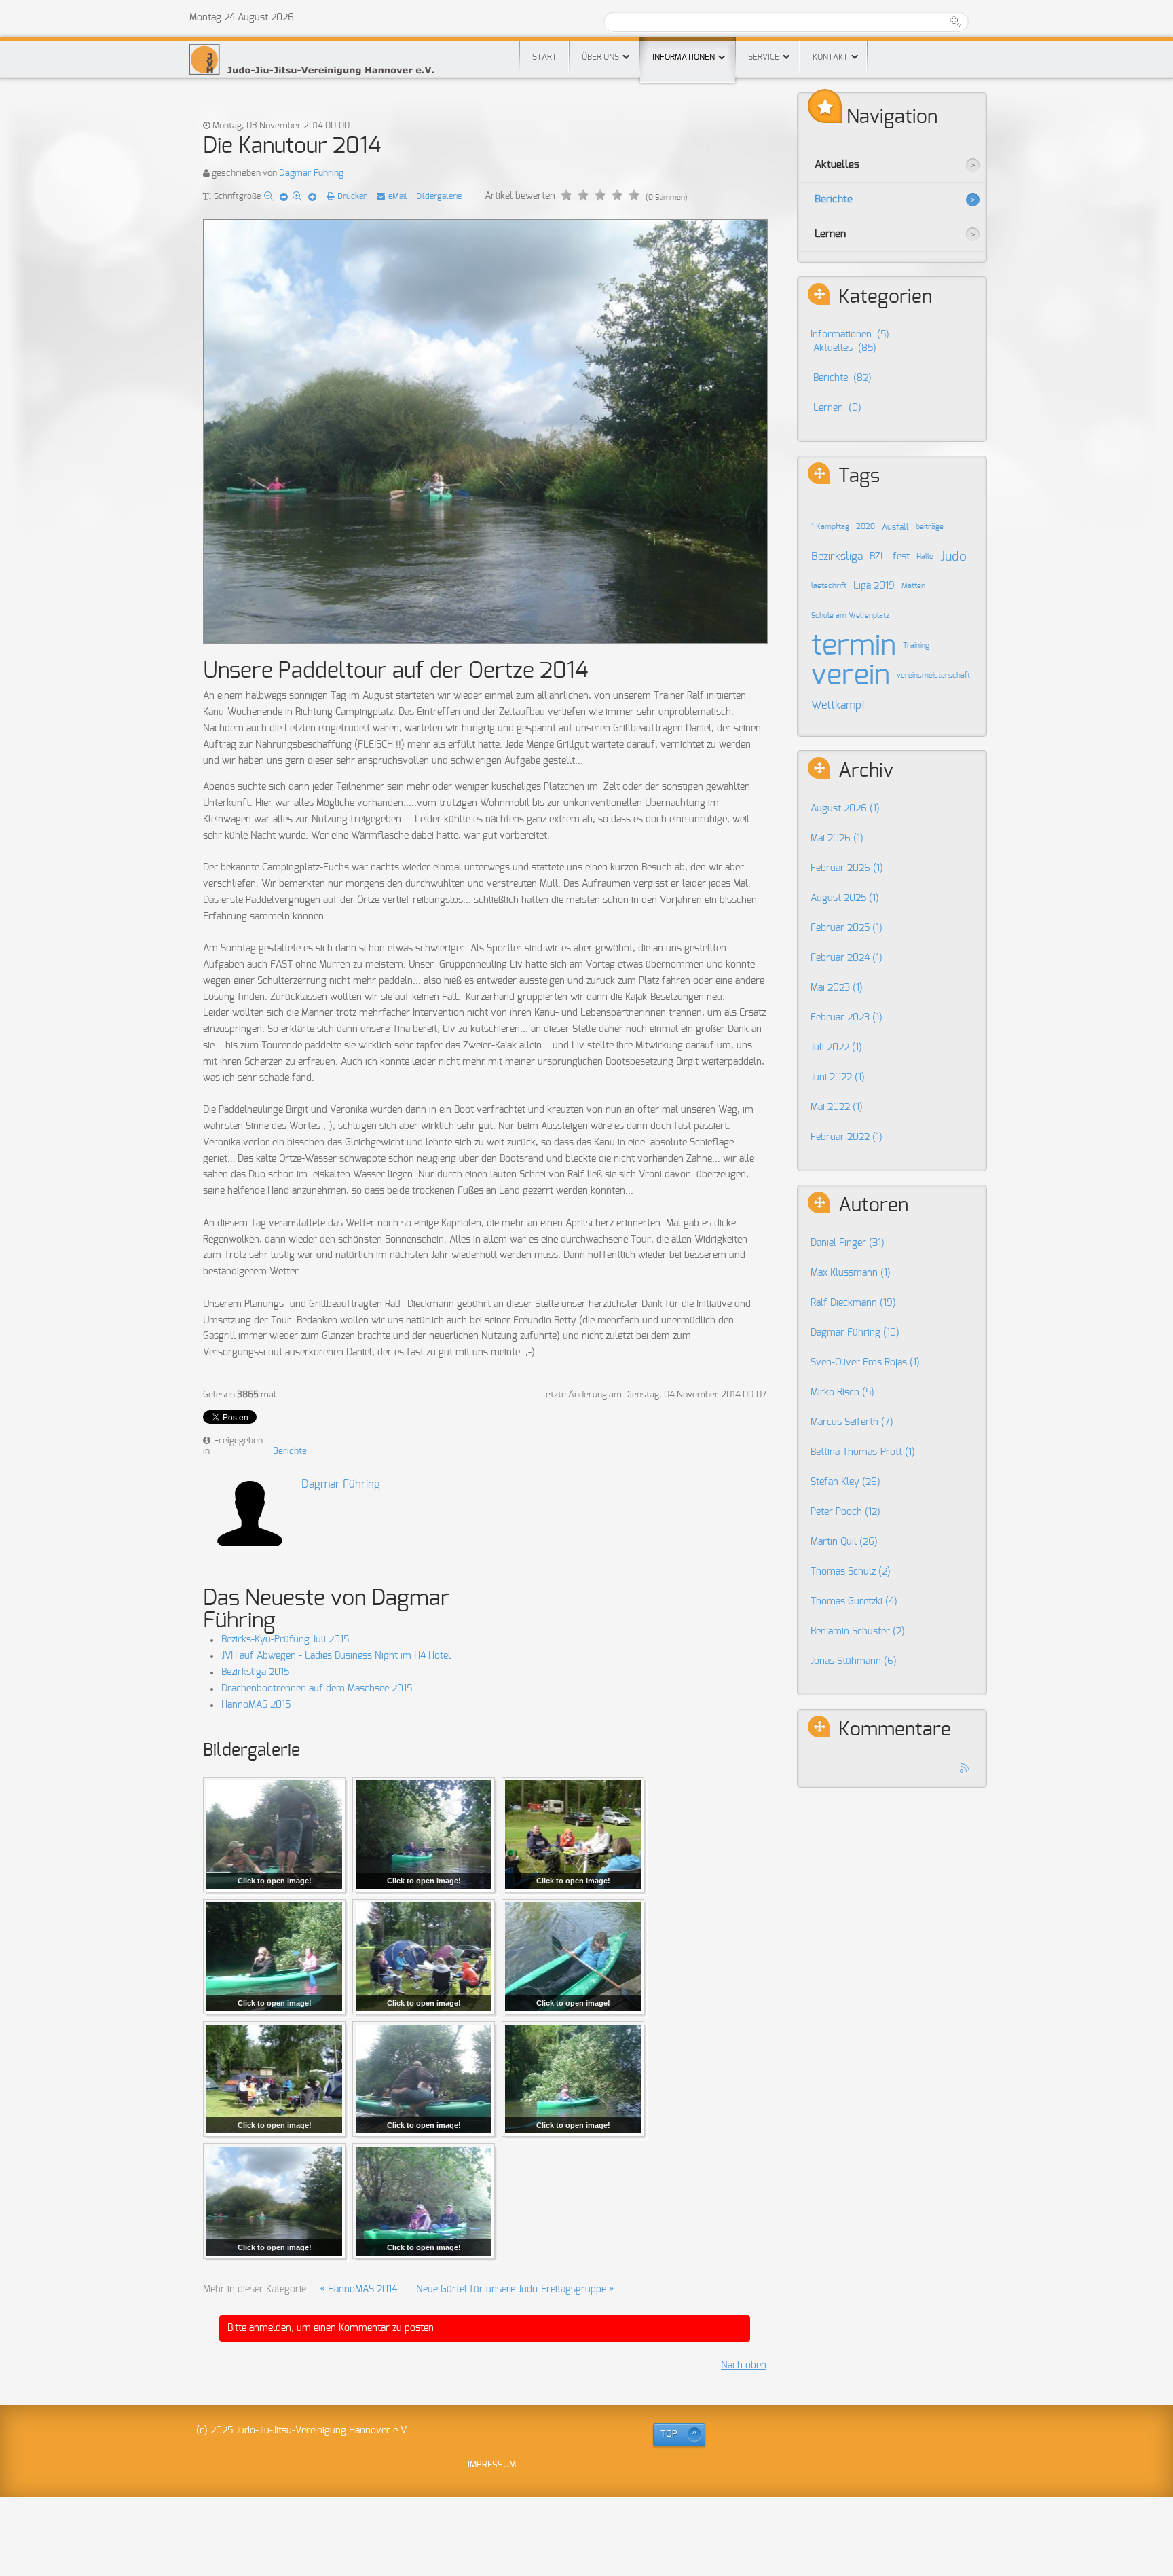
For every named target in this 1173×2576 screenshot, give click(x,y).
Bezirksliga (837, 557)
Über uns (600, 57)
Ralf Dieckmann (853, 1303)
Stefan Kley (845, 1482)
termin (854, 646)
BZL (878, 557)
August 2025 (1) (845, 898)
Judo (953, 557)
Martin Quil (844, 1542)
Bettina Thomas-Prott (863, 1452)
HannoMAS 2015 (256, 1705)
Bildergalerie (439, 196)
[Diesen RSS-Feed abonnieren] (965, 1769)
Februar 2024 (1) (846, 958)
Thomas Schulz (851, 1572)
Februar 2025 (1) (846, 928)
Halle (925, 557)
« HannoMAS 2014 (358, 2289)
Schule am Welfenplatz (850, 616)
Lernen (830, 234)
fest (901, 557)
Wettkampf (838, 705)
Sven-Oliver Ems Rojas (865, 1363)
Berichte (290, 1451)
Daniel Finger (848, 1243)
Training (916, 646)
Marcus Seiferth (852, 1422)
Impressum (492, 2465)
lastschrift (829, 586)
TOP (669, 2434)
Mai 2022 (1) (837, 1107)
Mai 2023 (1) (837, 988)
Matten (913, 586)
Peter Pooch (845, 1512)
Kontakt (830, 57)
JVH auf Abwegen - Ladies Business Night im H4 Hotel (336, 1656)
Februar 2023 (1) (846, 1018)
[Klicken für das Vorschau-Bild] (485, 433)
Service (764, 57)
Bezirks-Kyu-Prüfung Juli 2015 (285, 1640)
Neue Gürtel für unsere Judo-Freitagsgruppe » (515, 2289)
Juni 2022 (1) (838, 1078)
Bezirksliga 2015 (255, 1672)
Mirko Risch (842, 1393)
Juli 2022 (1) (836, 1048)
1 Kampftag (830, 527)
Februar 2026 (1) (847, 868)
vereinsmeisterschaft (933, 676)
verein (851, 676)
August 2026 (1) (845, 809)
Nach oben (744, 2366)
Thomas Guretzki (854, 1602)
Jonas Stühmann (854, 1661)
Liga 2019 (874, 586)
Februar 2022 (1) (846, 1137)
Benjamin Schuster (858, 1632)
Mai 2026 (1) (837, 839)
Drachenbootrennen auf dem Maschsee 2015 (317, 1689)
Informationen (684, 57)
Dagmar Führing (311, 173)
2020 (865, 527)
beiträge (930, 527)
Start (544, 57)
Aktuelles (837, 165)
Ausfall (895, 527)
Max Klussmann (851, 1273)
